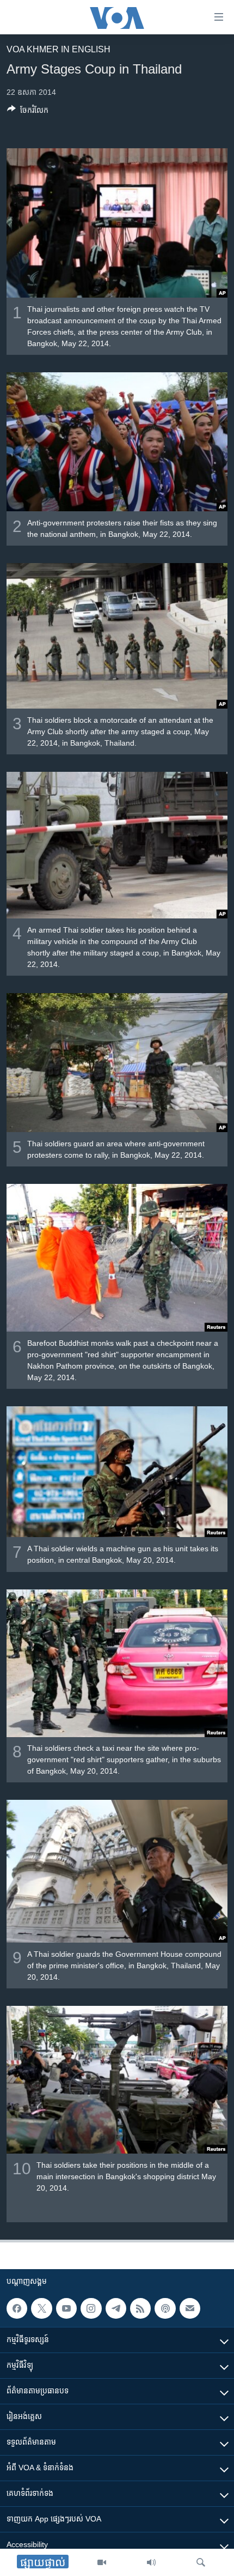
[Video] (102, 2562)
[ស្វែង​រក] (201, 2562)
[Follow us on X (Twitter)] (41, 2308)
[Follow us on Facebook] (17, 2308)
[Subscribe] (190, 2308)
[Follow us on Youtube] (66, 2308)
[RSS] (140, 2308)
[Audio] (151, 2562)
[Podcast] (165, 2308)
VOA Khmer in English (59, 49)
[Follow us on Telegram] (116, 2308)
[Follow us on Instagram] (91, 2308)
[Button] (28, 112)
